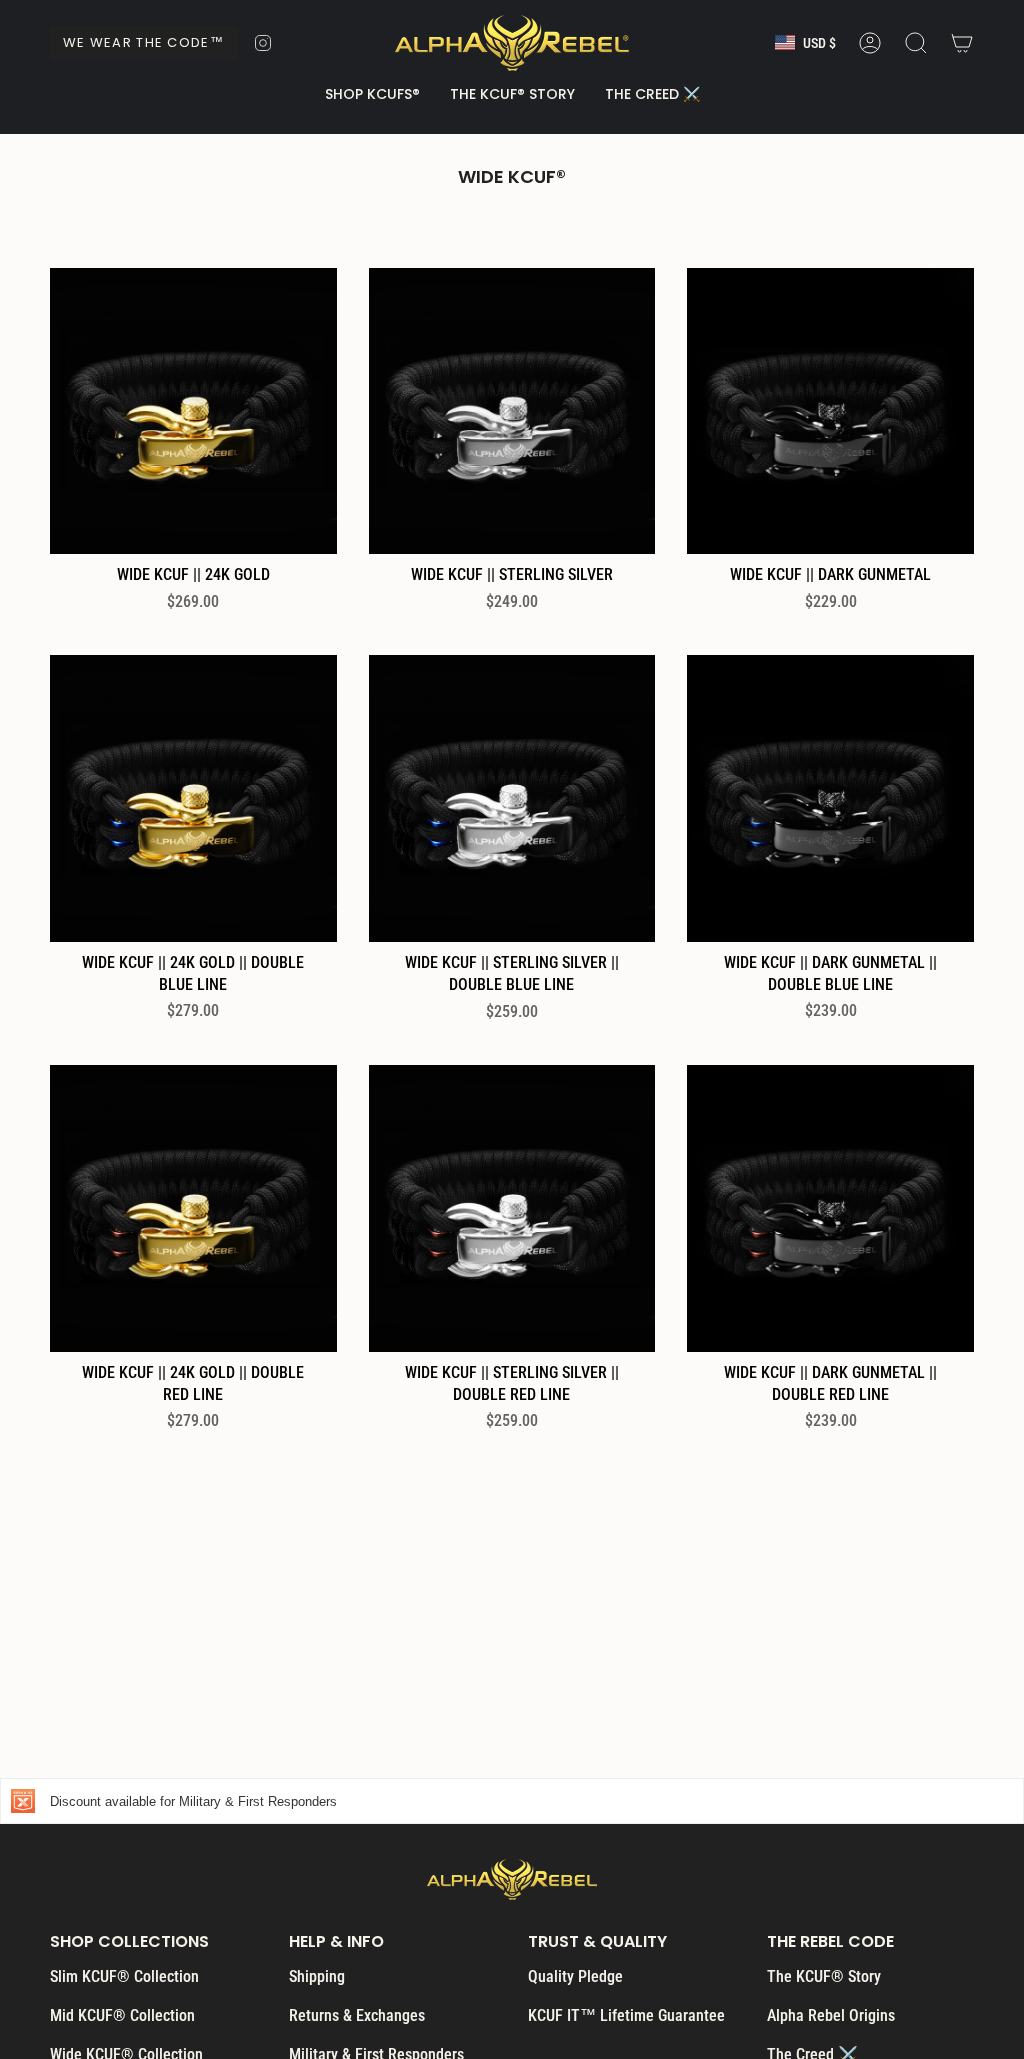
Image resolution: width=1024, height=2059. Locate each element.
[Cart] (962, 43)
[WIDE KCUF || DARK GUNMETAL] (830, 411)
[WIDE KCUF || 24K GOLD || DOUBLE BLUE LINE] (193, 798)
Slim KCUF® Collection (124, 1976)
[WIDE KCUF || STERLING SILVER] (512, 411)
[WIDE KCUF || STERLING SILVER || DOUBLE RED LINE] (512, 1208)
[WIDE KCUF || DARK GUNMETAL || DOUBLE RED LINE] (830, 1208)
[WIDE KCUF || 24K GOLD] (193, 411)
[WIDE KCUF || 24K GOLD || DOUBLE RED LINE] (193, 1208)
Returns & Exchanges (357, 2015)
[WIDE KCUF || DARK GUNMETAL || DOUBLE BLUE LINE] (830, 798)
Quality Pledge (575, 1976)
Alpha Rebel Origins (831, 2015)
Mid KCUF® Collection (122, 2015)
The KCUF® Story (824, 1976)
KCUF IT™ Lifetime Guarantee (626, 2015)
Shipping (317, 1976)
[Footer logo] (512, 1879)
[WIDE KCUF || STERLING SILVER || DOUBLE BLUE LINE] (512, 798)
